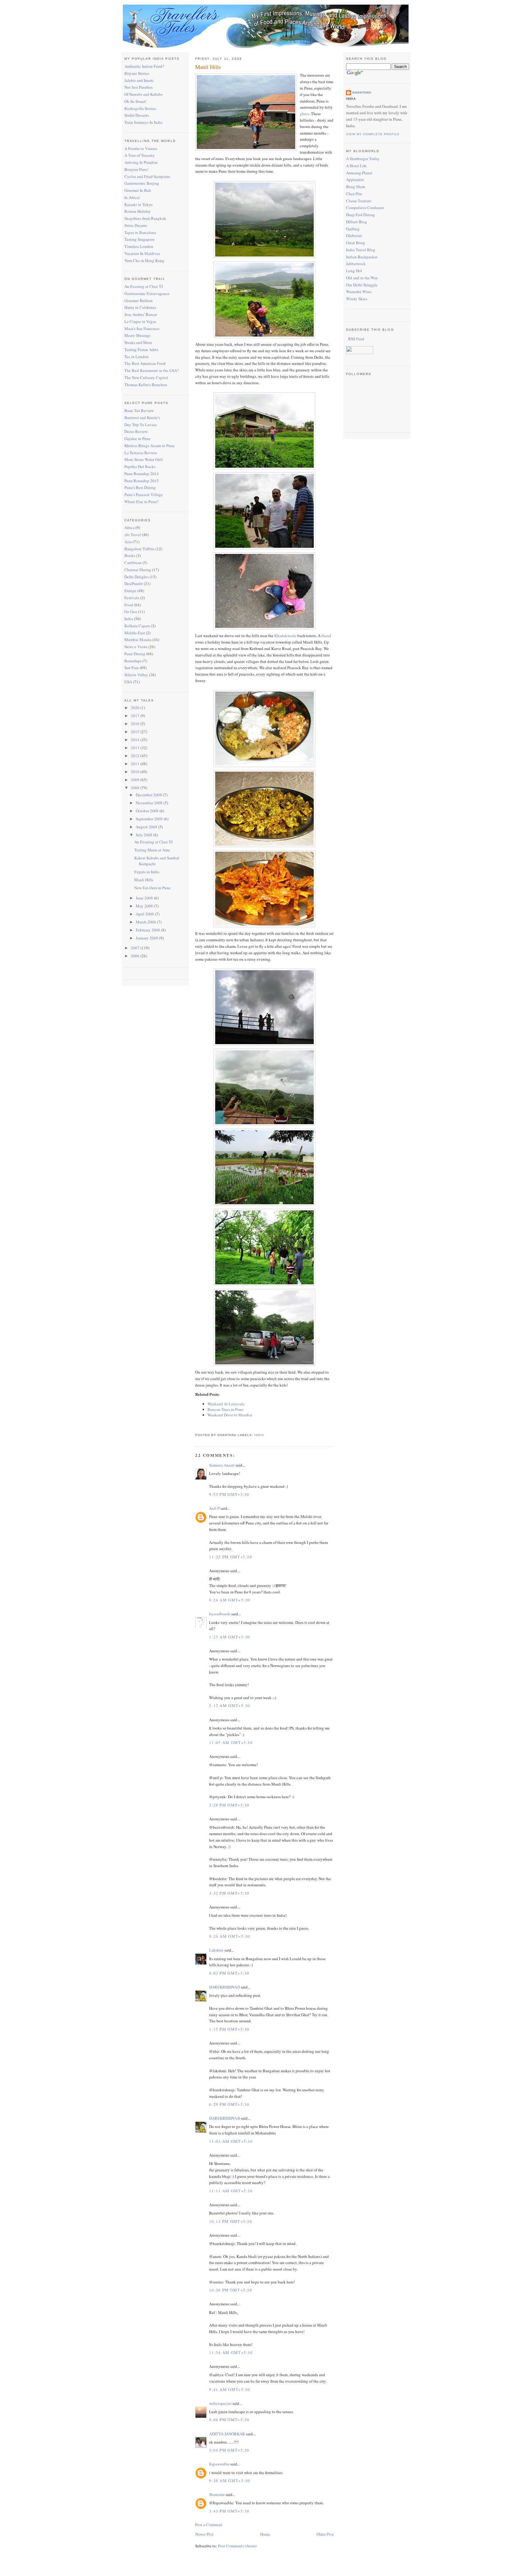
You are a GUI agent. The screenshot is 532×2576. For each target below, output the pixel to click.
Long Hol (354, 271)
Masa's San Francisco (142, 329)
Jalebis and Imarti (139, 80)
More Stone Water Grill (144, 459)
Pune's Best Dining (140, 487)
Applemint (355, 180)
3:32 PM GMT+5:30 (229, 1893)
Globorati (354, 236)
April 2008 (145, 914)
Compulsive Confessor (365, 208)
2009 (136, 780)
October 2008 (148, 811)
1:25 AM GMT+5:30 (230, 1637)
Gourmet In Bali (138, 190)
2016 (136, 724)
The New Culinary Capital (146, 378)
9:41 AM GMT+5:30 (230, 2389)
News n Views (136, 647)
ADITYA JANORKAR (227, 2434)
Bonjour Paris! (136, 169)
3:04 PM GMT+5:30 (229, 2450)
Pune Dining (135, 654)
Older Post (325, 2534)
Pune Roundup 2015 (142, 481)
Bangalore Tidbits (139, 549)
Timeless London (139, 246)
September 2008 (150, 819)
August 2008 (147, 827)
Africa (129, 527)
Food (129, 605)
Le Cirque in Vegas (140, 321)
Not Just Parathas (139, 87)
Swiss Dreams (136, 225)
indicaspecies (220, 2403)
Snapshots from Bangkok (145, 218)
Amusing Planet (359, 173)
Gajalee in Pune (137, 438)
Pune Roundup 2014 (142, 474)
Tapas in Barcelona (140, 232)
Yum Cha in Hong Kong (144, 260)
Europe (130, 591)
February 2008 (148, 930)
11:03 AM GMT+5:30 (231, 2141)
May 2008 (145, 906)
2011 (136, 764)
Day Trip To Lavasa (141, 425)
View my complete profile (373, 134)
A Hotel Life (356, 166)
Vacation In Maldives (142, 253)
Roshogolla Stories (140, 108)
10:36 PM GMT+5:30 (231, 2290)
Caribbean (133, 563)
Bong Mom (356, 187)
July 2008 (145, 835)
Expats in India (147, 872)
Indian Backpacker (362, 257)
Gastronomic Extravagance (147, 293)
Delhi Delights (137, 577)
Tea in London (137, 357)
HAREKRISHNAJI (224, 1987)
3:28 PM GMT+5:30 (229, 1805)
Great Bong (356, 243)
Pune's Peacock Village (144, 495)
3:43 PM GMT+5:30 (229, 2511)
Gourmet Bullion (139, 301)
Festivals (132, 598)
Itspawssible (219, 2464)
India (129, 619)
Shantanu (217, 2494)
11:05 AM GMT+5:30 (231, 1742)
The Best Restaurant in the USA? (152, 370)
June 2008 (145, 898)
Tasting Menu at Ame (152, 850)
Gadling (353, 229)
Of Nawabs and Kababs (143, 94)
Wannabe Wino (359, 292)
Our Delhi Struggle (362, 285)
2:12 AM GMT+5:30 (230, 1706)
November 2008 (150, 803)
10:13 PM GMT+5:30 (231, 2221)
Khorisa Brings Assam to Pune (149, 446)
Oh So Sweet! (135, 101)
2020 (136, 708)
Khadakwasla (285, 636)
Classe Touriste (359, 201)
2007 (136, 948)
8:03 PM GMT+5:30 (229, 1973)
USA (128, 682)
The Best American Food (145, 363)
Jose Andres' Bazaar (141, 314)
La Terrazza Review (141, 453)
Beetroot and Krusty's (142, 418)
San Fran (132, 668)
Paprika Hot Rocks (140, 466)
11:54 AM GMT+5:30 (231, 2352)
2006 (136, 956)
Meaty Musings (137, 335)
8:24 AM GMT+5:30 (230, 1600)
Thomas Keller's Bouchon (146, 385)
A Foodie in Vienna (141, 148)
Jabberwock (356, 264)
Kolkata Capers (137, 626)
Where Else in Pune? (141, 502)
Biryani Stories (137, 73)
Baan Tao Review (139, 410)
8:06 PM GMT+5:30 (229, 2420)
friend (326, 636)
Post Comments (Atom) (237, 2546)
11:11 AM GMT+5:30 (231, 2191)
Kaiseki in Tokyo (139, 204)
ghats (304, 114)
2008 (136, 788)
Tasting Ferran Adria (141, 349)
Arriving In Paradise (141, 162)
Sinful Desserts (137, 115)
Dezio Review (136, 431)
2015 (136, 732)
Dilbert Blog (357, 222)
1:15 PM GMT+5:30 (229, 2029)
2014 (136, 740)
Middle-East (135, 633)
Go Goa (131, 612)
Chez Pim (354, 194)
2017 (136, 716)
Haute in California (140, 307)
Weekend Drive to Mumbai (230, 1415)
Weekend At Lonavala (226, 1404)
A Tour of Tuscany (140, 155)
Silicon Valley (136, 675)
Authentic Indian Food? (144, 66)
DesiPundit (134, 583)
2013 (136, 748)
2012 (136, 756)
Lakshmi (216, 1950)
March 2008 (146, 922)
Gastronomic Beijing (142, 183)
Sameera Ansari (222, 1465)
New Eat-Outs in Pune (152, 888)
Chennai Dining (138, 570)
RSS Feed (356, 339)
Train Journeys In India (143, 122)
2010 (136, 772)
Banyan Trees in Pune (226, 1409)
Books (130, 555)
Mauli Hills (144, 880)
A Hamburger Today (363, 159)
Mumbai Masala (138, 640)
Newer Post (204, 2534)
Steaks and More (138, 342)
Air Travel (133, 535)
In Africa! (132, 197)
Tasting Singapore (139, 239)
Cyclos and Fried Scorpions (147, 176)
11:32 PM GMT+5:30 (231, 1557)
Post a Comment (209, 2525)
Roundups (133, 661)
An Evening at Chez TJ (144, 286)
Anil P (214, 1508)
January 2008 (147, 938)
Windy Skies (357, 299)
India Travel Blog (361, 250)
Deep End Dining (361, 215)
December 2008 (149, 795)
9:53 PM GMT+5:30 (229, 1494)
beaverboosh (220, 1614)
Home (265, 2534)
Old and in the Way (362, 278)
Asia (128, 542)
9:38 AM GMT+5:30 (230, 2481)
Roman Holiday (138, 211)
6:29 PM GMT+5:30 (229, 2104)
